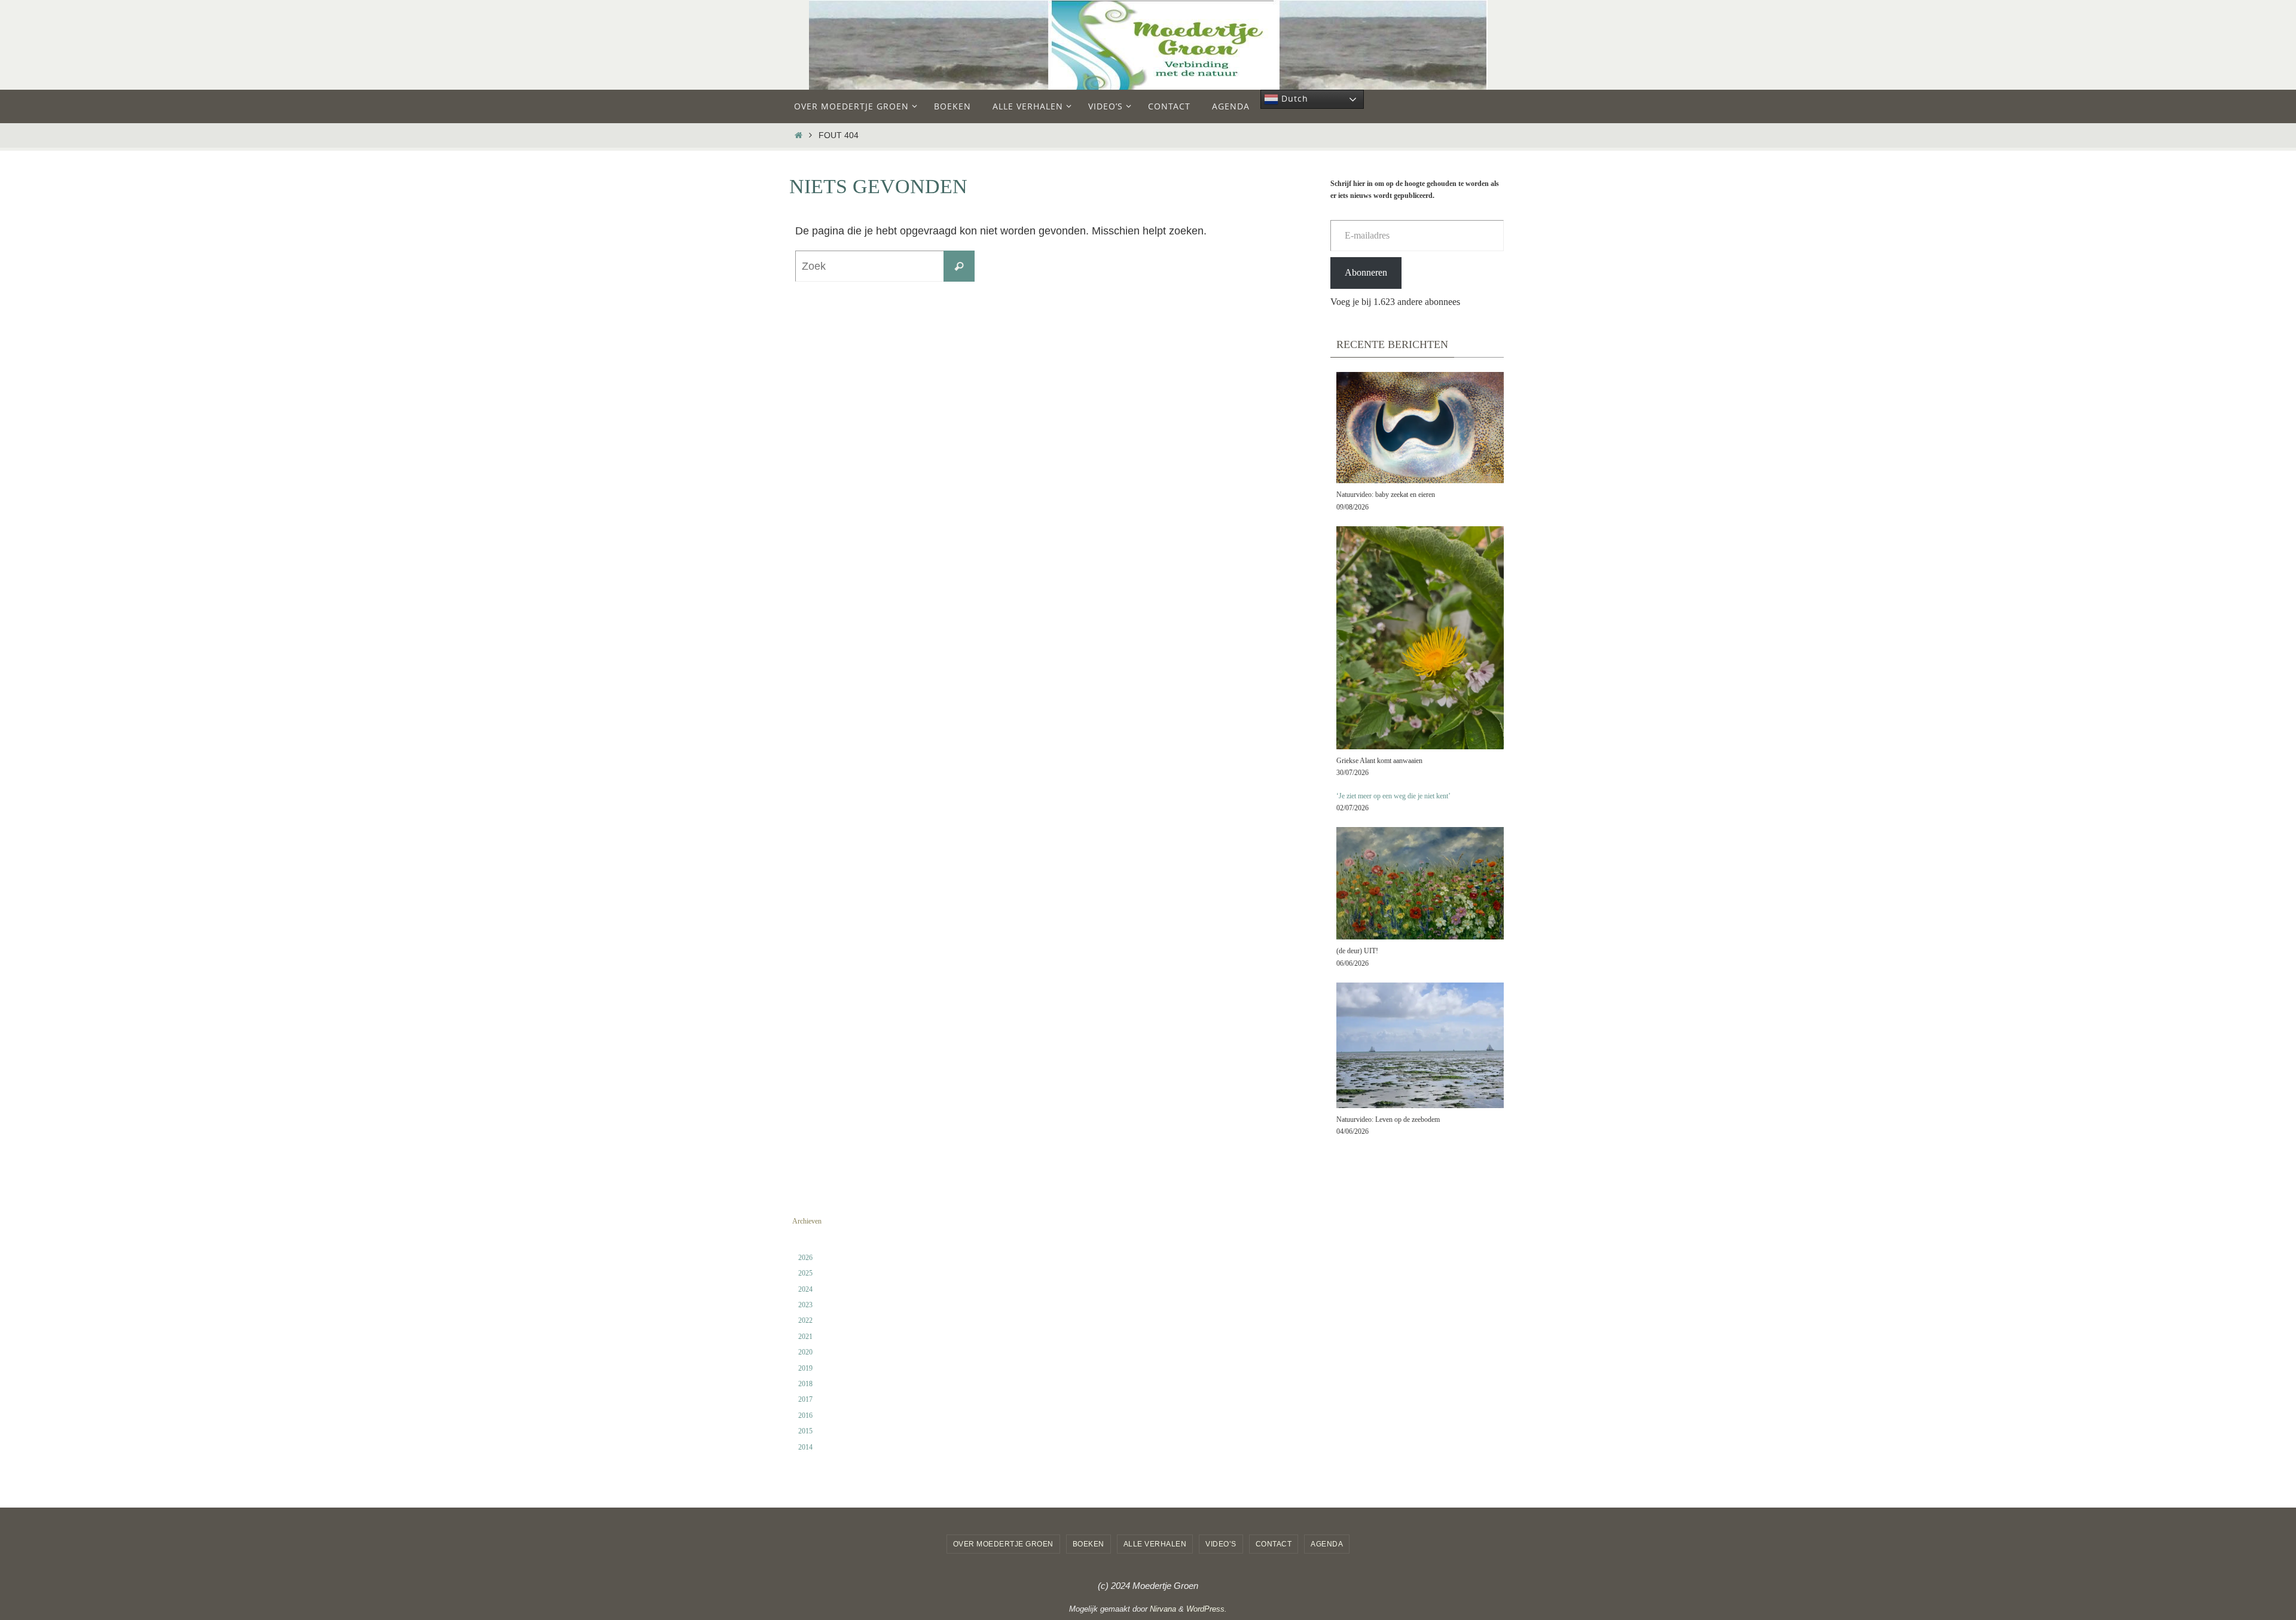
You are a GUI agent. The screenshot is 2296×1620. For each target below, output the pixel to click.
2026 (805, 1258)
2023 (805, 1305)
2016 (805, 1415)
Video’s (1221, 1544)
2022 (805, 1320)
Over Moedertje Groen (1003, 1544)
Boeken (1089, 1544)
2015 (805, 1431)
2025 (805, 1273)
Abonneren (1366, 272)
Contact (1274, 1544)
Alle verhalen (1155, 1544)
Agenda (1327, 1544)
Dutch (1293, 98)
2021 (805, 1337)
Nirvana (1163, 1609)
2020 (805, 1352)
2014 (805, 1447)
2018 (805, 1384)
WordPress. (1207, 1609)
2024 (805, 1289)
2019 (805, 1368)
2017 (805, 1399)
